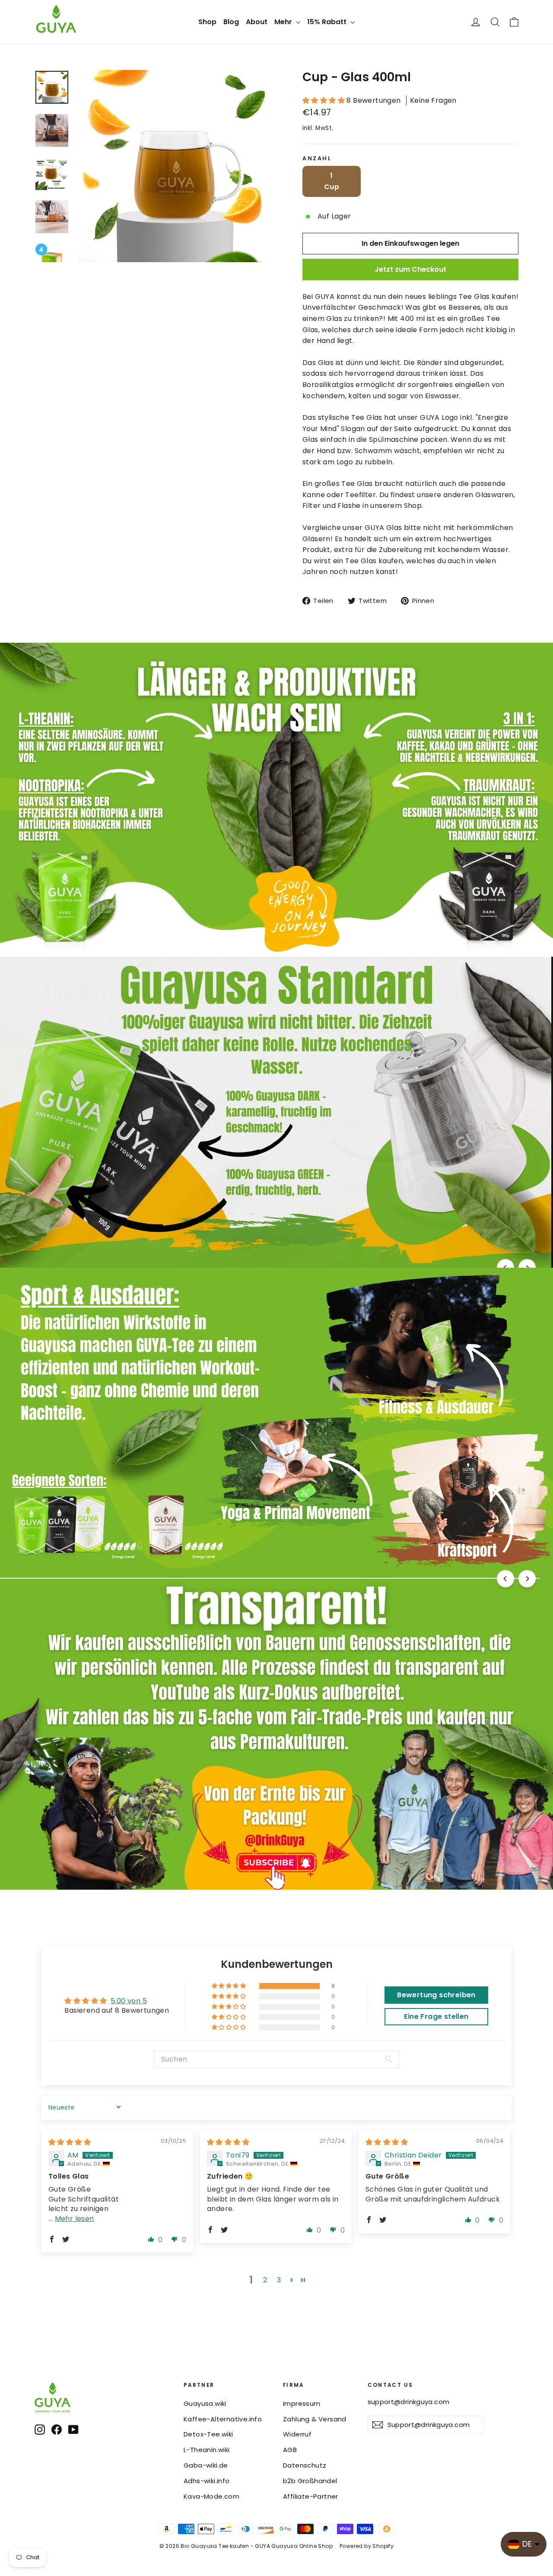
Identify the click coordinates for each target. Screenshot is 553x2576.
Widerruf (297, 2434)
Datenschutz (305, 2465)
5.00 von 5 (129, 2001)
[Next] (527, 1579)
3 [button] (279, 2280)
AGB (290, 2450)
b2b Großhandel (310, 2481)
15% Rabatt (328, 22)
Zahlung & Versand (315, 2419)
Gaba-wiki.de (206, 2465)
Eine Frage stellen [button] (436, 2016)
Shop (207, 22)
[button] (324, 100)
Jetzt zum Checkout (410, 269)
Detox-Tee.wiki (208, 2434)
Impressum (302, 2403)
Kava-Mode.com (211, 2496)
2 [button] (265, 2280)
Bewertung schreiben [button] (436, 1995)
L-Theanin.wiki (207, 2450)
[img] (70, 2142)
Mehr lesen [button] (75, 2219)
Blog (231, 22)
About (257, 22)
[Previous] (505, 1579)
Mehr (284, 22)
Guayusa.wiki (205, 2403)
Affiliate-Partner (311, 2496)
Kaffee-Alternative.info (223, 2419)
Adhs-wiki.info (207, 2481)
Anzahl (317, 158)
